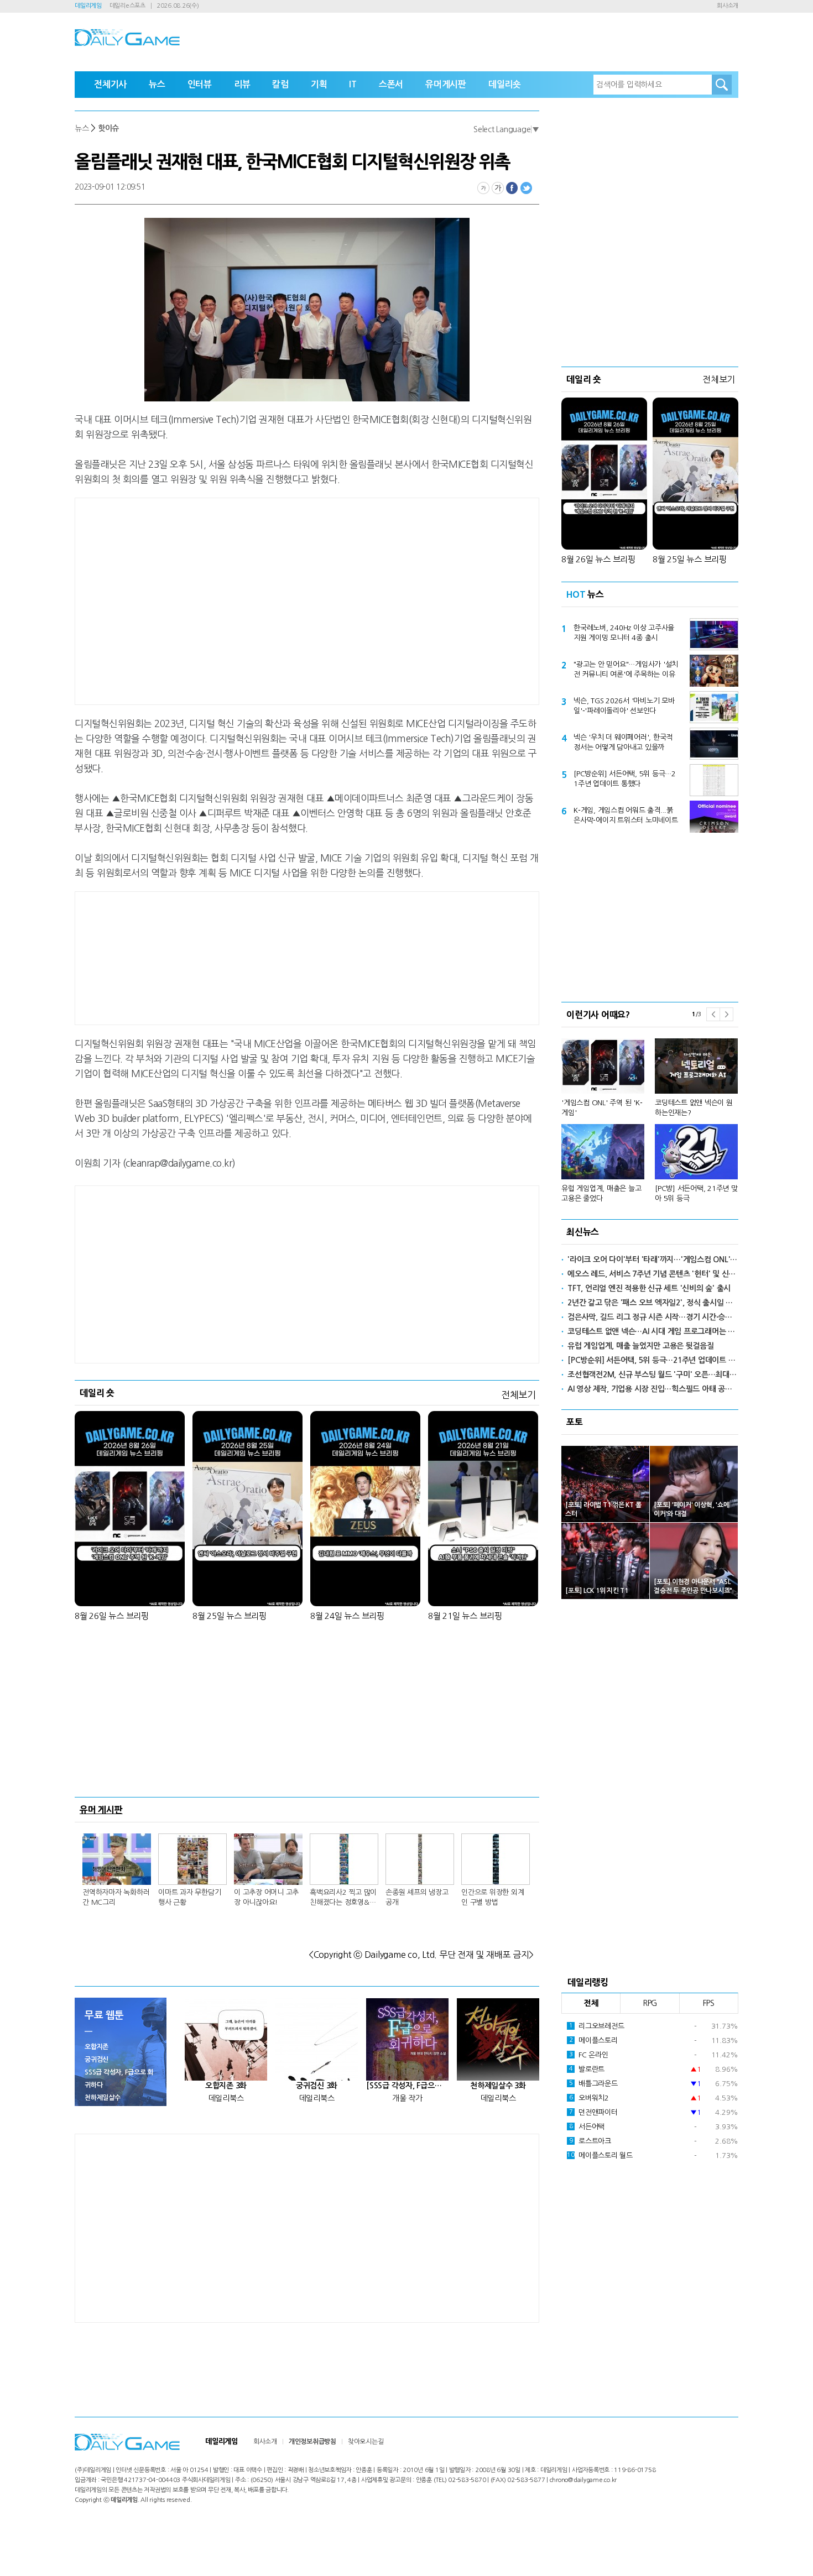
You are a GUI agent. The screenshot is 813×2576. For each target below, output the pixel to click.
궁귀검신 (97, 2060)
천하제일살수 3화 (498, 2086)
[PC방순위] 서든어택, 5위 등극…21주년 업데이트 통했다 (625, 779)
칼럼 (280, 84)
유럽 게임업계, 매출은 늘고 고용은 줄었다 (601, 1193)
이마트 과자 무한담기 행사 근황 (189, 1897)
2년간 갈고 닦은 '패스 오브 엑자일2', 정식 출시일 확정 (653, 1303)
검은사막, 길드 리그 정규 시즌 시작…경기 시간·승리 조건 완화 (653, 1317)
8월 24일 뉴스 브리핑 (347, 1616)
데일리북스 (226, 2098)
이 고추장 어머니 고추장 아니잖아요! (266, 1897)
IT (353, 84)
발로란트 (587, 2069)
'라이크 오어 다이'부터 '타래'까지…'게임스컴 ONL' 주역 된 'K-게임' (653, 1260)
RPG (650, 2003)
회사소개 (728, 6)
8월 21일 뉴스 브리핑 (465, 1616)
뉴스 (157, 84)
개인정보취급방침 (312, 2442)
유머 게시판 (101, 1810)
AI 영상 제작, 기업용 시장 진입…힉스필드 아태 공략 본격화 (653, 1389)
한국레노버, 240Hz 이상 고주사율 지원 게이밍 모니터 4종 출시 (624, 633)
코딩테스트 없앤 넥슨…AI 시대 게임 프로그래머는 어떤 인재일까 (653, 1331)
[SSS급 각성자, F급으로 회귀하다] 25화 (407, 2086)
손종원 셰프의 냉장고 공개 (417, 1897)
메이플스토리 (593, 2041)
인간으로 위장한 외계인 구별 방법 (493, 1897)
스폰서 (391, 84)
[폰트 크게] (498, 188)
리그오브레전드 (597, 2026)
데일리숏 (505, 84)
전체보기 (518, 1395)
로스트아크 (590, 2141)
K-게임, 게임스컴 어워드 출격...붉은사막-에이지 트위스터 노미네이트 (626, 815)
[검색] (722, 85)
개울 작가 (407, 2098)
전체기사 (110, 84)
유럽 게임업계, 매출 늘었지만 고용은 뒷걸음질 (641, 1346)
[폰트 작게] (483, 188)
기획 (319, 84)
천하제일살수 (103, 2098)
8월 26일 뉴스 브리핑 (112, 1616)
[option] (650, 1115)
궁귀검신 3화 (317, 2086)
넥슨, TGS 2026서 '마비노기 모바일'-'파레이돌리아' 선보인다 (624, 706)
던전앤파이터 (593, 2112)
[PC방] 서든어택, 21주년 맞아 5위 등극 (696, 1193)
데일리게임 (88, 6)
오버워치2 (589, 2098)
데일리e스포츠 (127, 6)
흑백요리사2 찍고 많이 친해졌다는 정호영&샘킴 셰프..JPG (343, 1898)
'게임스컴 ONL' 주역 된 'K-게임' (602, 1108)
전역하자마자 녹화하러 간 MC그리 (116, 1897)
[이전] (713, 1014)
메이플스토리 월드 (600, 2156)
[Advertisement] (218, 599)
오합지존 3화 (226, 2086)
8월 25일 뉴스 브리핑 (230, 1616)
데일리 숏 (97, 1393)
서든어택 (587, 2127)
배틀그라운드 (593, 2084)
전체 (591, 2003)
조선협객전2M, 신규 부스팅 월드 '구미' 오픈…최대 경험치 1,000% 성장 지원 (653, 1375)
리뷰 (242, 84)
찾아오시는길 (366, 2442)
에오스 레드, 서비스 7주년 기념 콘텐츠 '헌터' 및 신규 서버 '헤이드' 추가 (653, 1274)
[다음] (726, 1014)
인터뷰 (200, 84)
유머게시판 (446, 84)
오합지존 (97, 2047)
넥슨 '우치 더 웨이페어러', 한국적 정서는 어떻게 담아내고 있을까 (623, 742)
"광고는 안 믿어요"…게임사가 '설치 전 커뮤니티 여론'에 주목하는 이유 (626, 669)
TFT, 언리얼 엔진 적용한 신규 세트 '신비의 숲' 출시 (649, 1288)
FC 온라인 (589, 2055)
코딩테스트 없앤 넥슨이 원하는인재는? (694, 1108)
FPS (709, 2003)
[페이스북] (512, 188)
